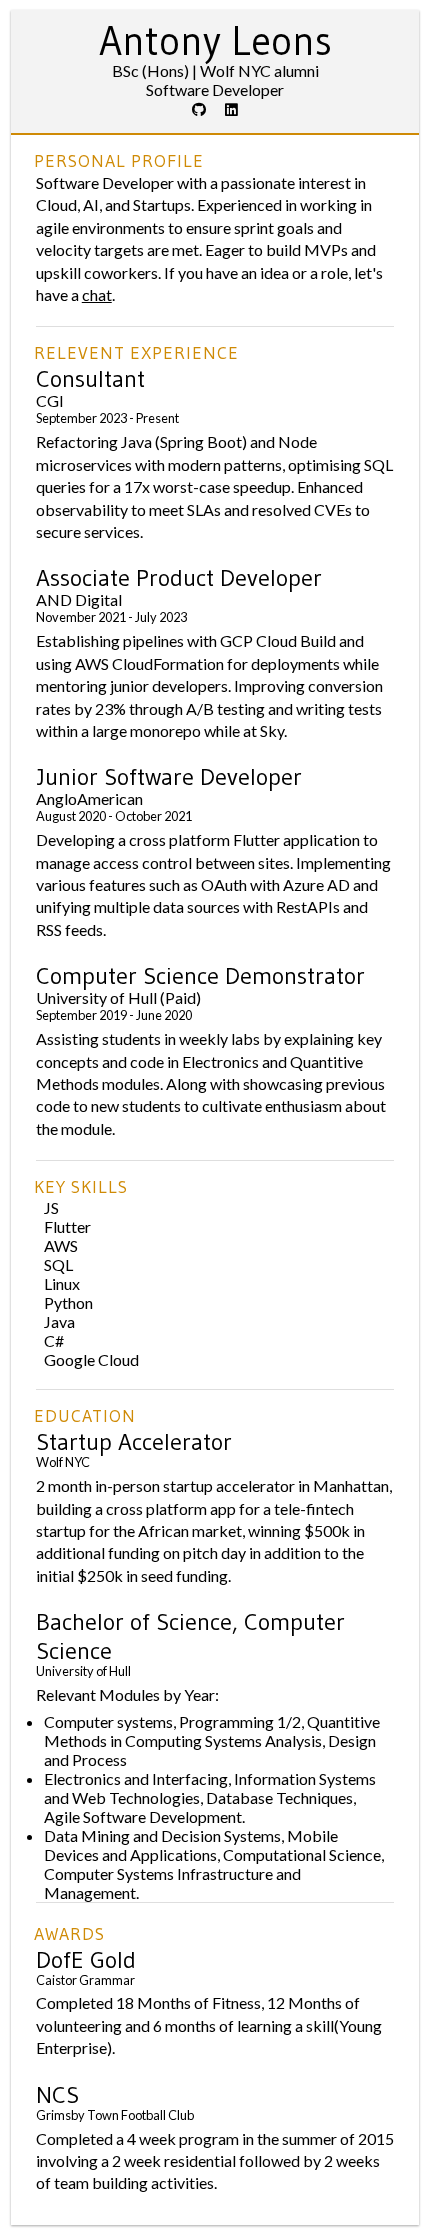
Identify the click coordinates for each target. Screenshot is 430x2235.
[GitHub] (199, 109)
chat (97, 294)
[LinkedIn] (231, 109)
